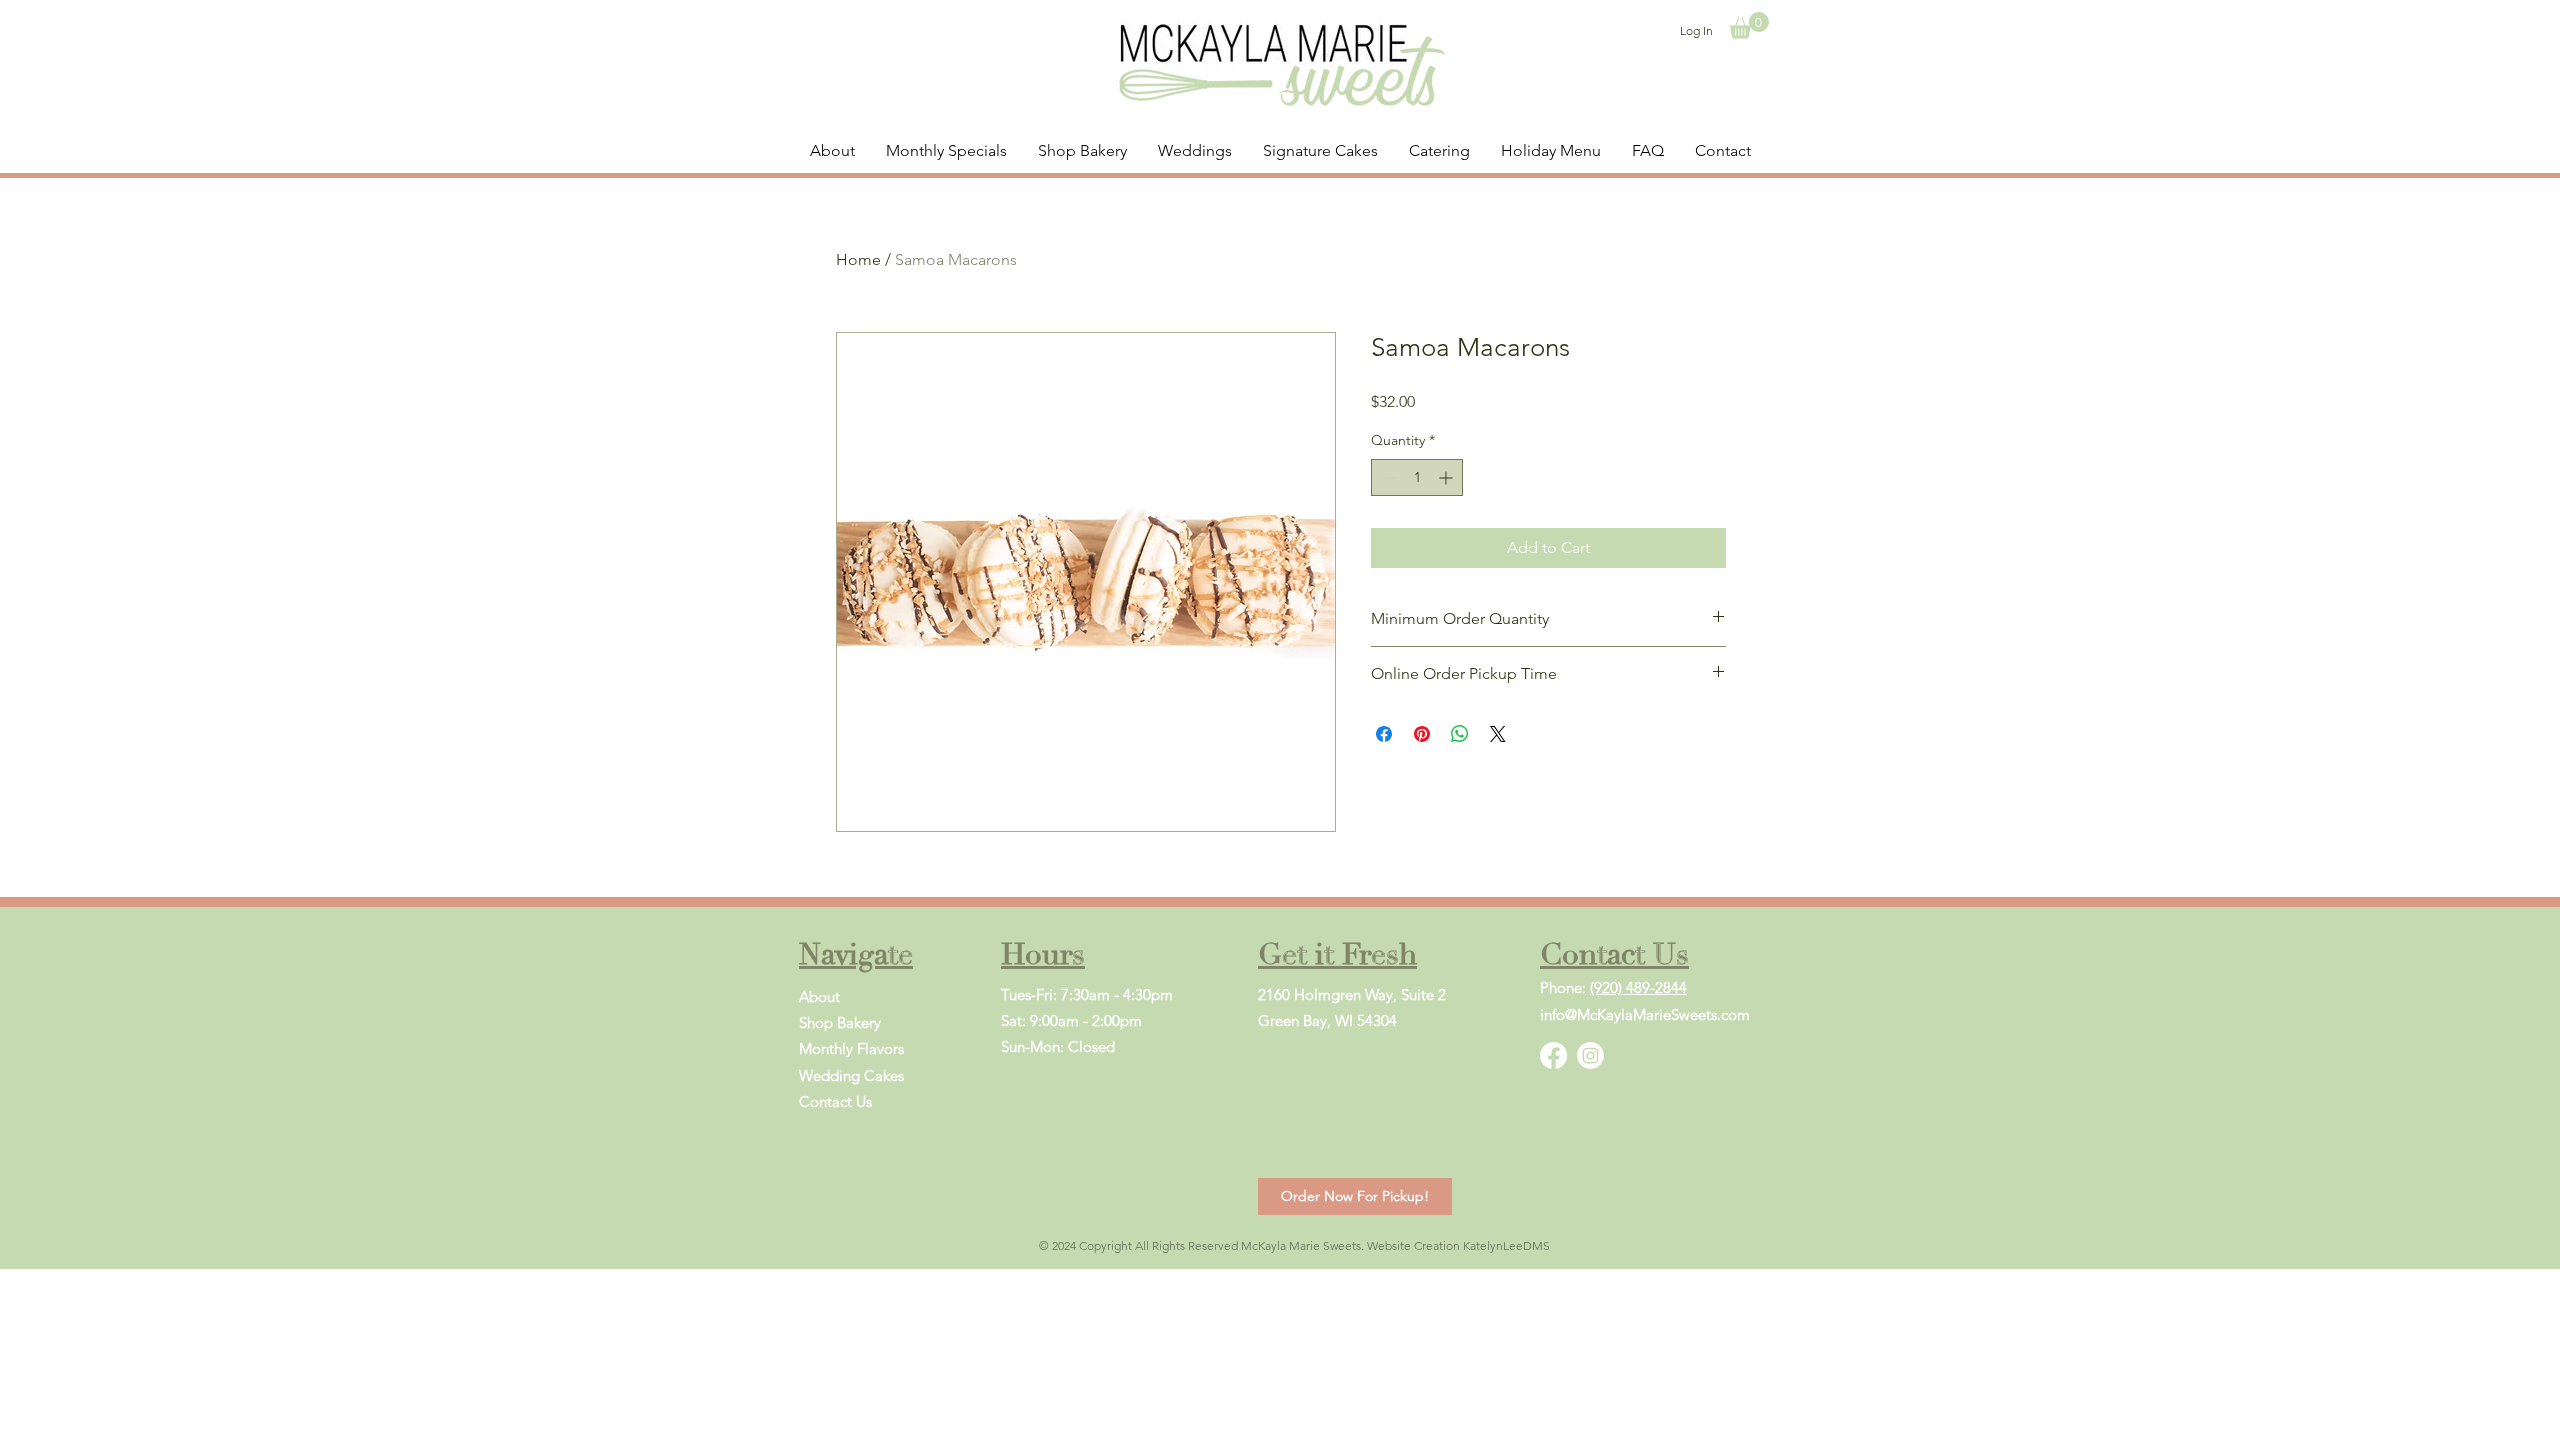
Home (858, 259)
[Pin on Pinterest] (1422, 734)
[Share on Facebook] (1384, 734)
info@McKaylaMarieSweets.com (1645, 1014)
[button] (1749, 25)
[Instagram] (1590, 1055)
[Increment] (1447, 477)
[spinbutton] (1417, 477)
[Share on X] (1498, 734)
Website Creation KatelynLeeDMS (1458, 1245)
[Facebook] (1553, 1055)
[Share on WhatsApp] (1460, 734)
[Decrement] (1386, 477)
